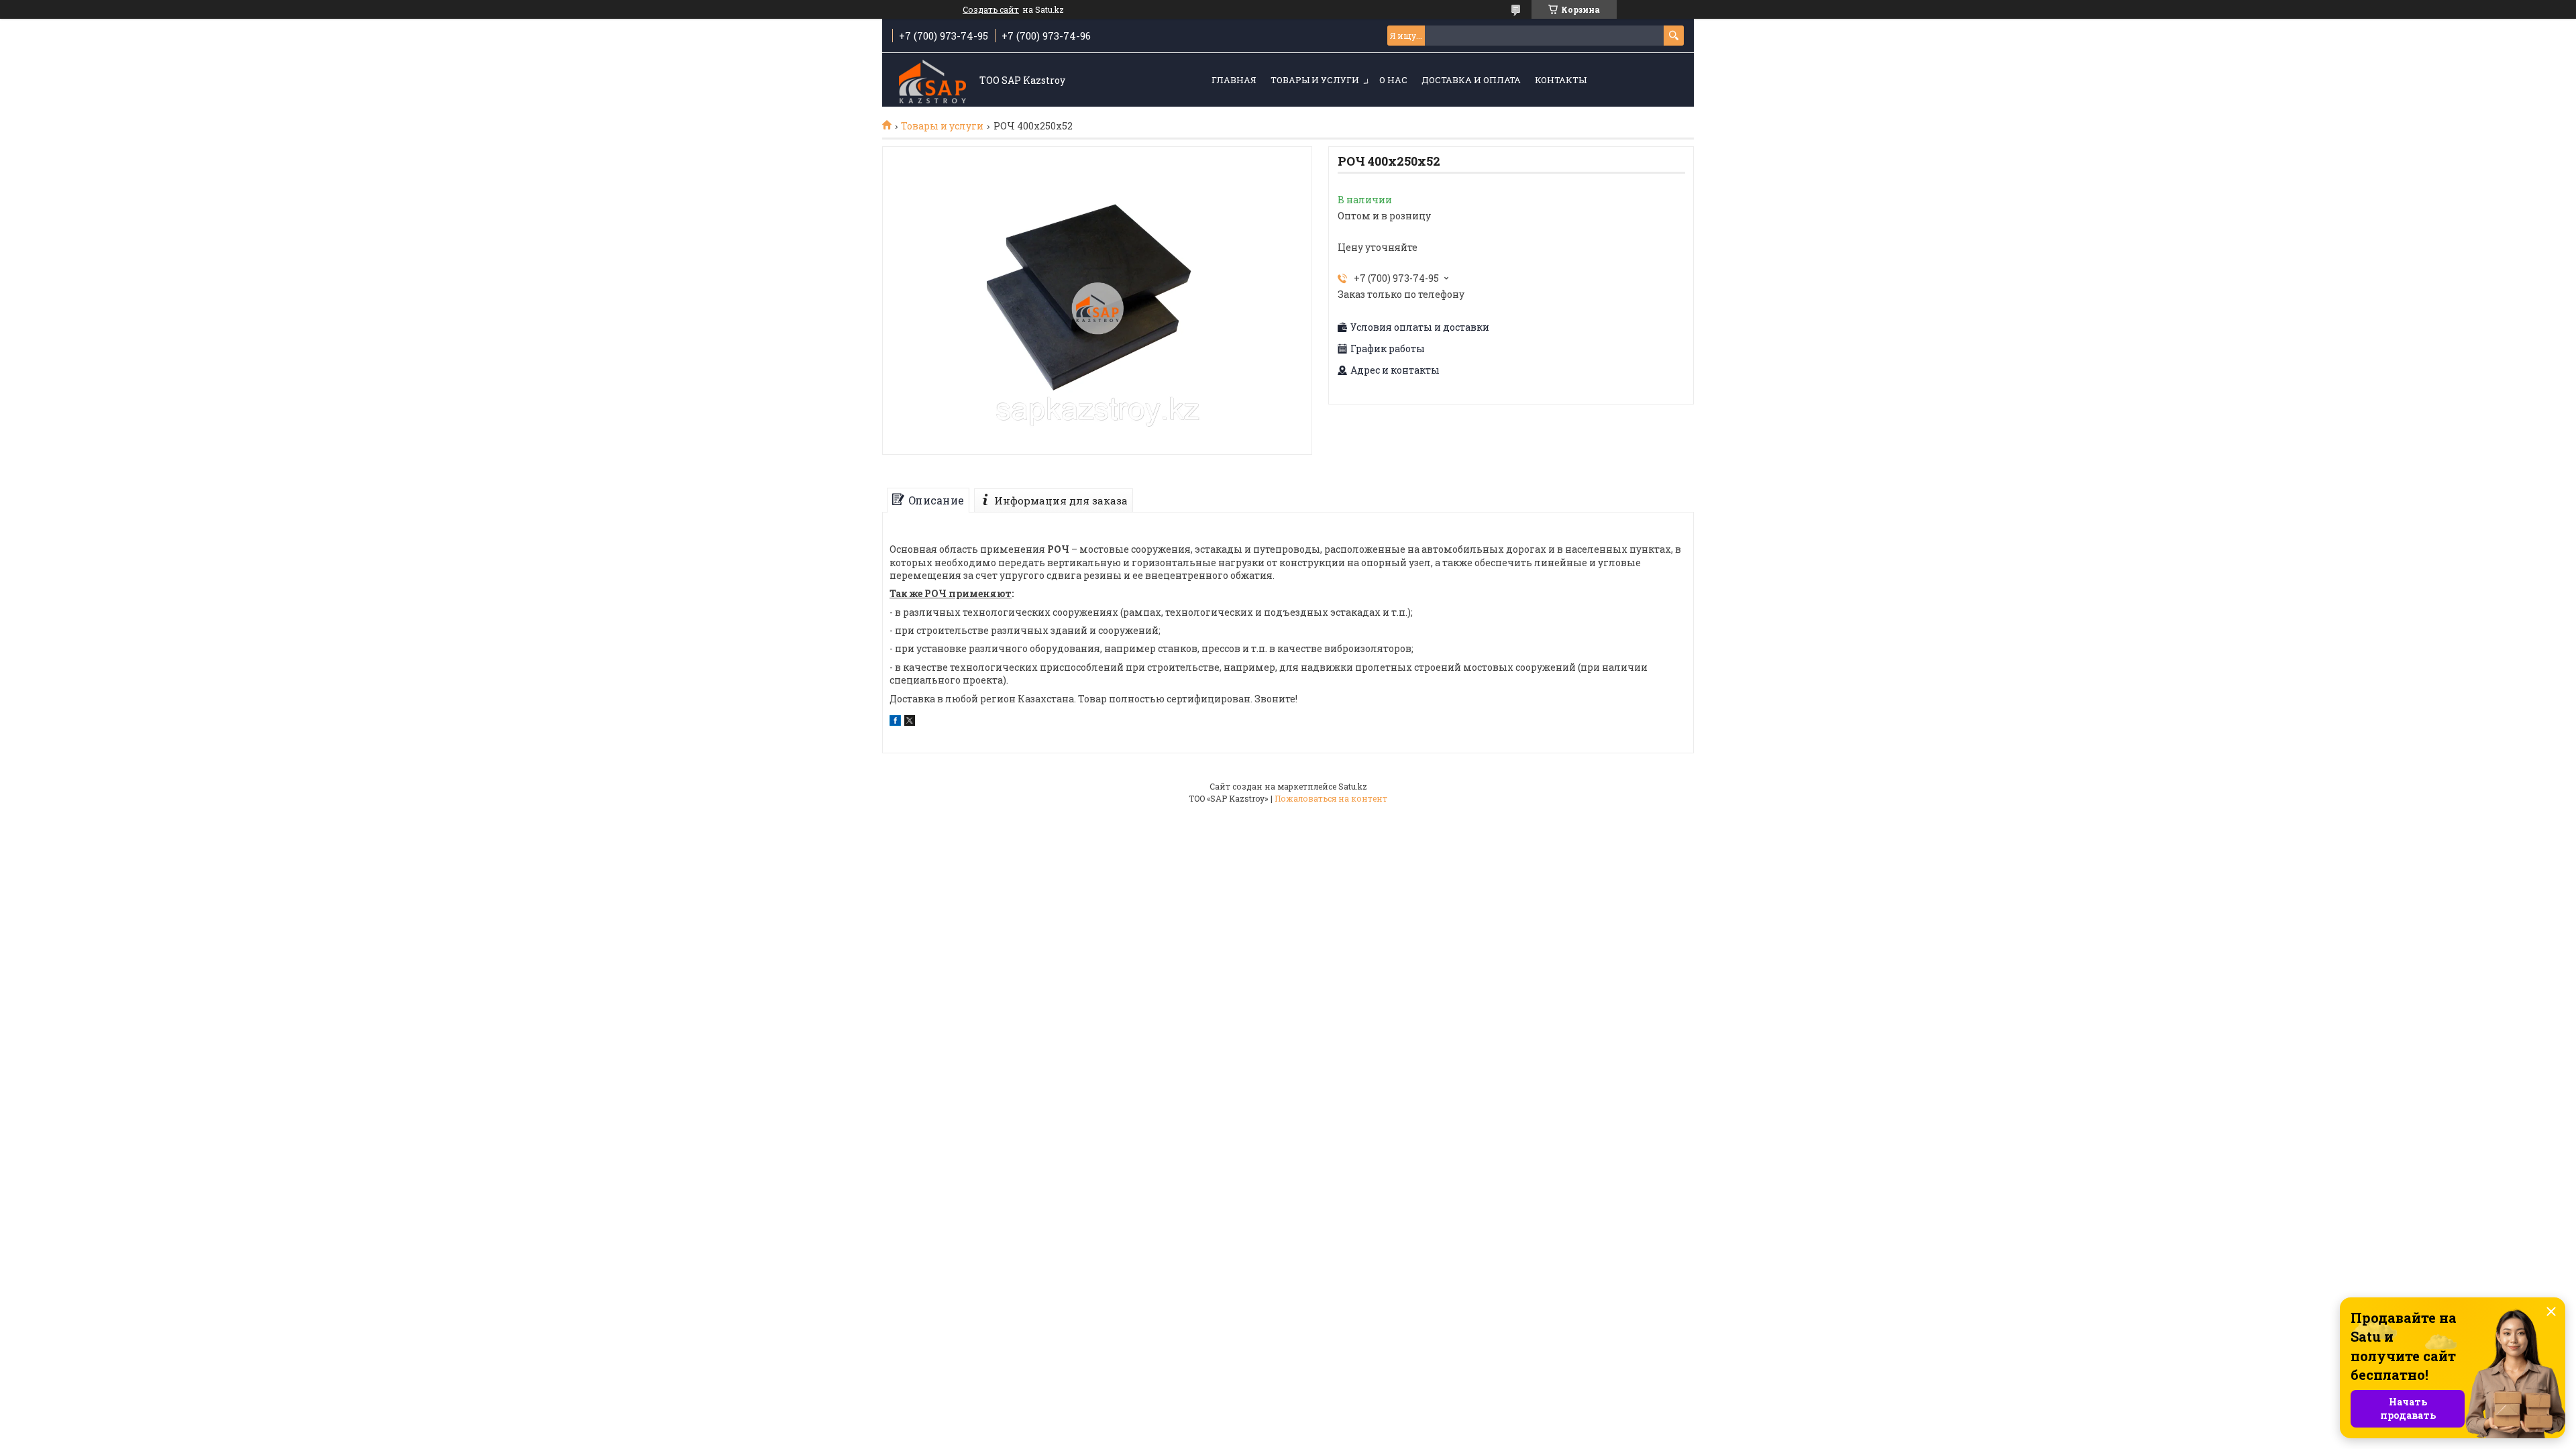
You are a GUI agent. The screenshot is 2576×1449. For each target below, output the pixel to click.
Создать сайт (991, 9)
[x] (910, 722)
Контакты (1561, 80)
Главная (1234, 80)
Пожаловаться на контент (1331, 798)
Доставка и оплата (1471, 80)
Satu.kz (1353, 786)
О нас (1393, 80)
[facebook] (895, 722)
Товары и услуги (1315, 80)
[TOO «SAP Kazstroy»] (932, 80)
